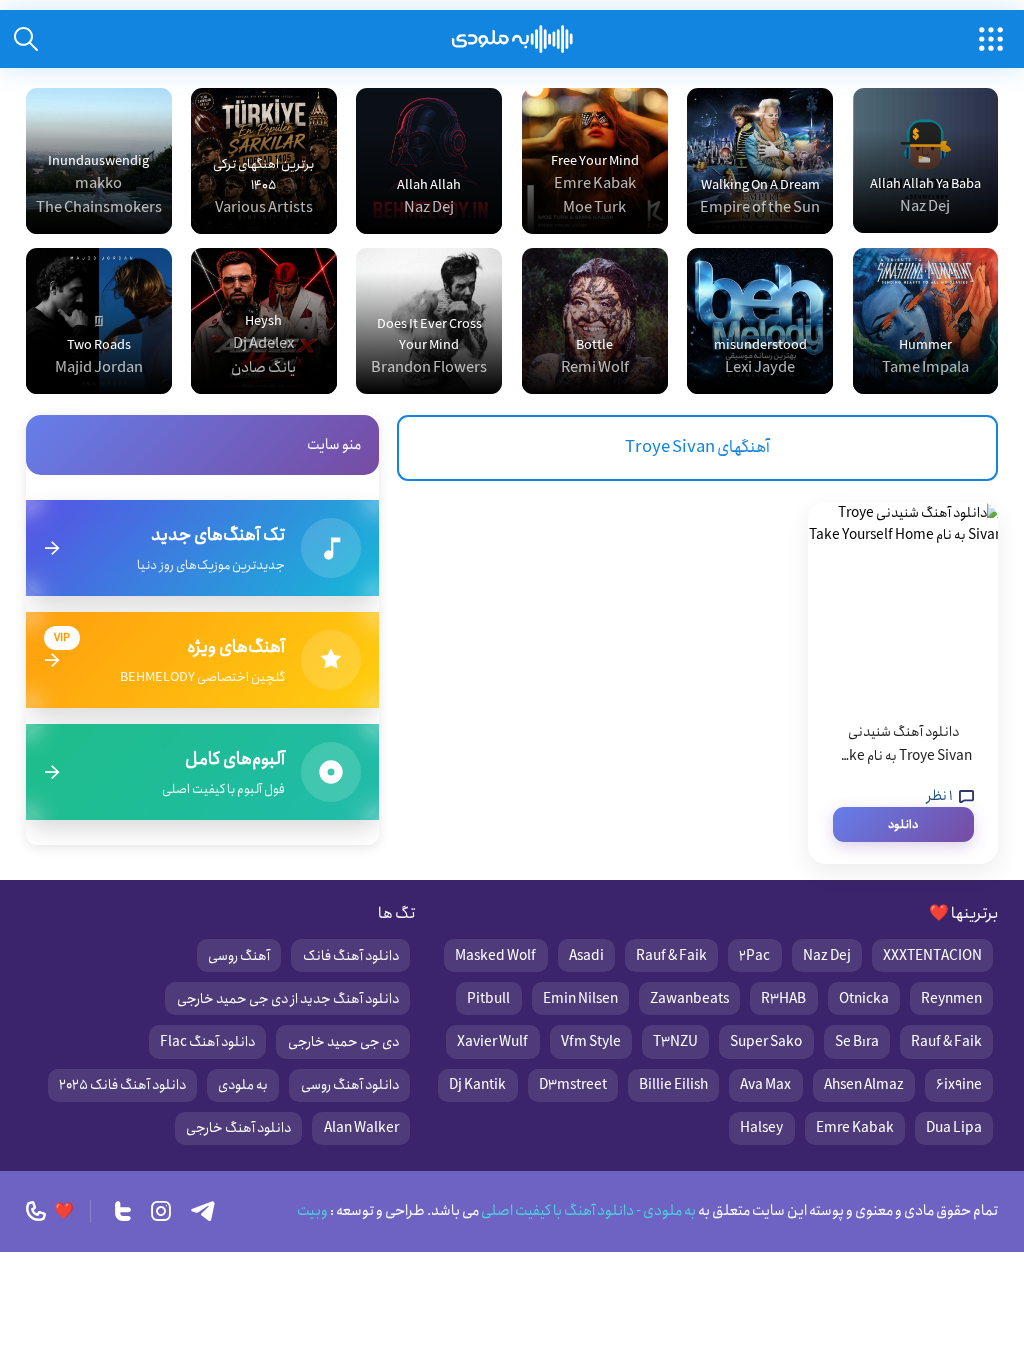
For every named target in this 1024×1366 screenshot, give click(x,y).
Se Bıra (857, 1042)
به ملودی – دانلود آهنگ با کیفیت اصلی (512, 39)
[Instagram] (161, 1211)
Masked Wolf (495, 956)
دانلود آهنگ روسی (350, 1085)
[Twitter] (123, 1211)
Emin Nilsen (580, 999)
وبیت (312, 1211)
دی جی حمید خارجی (343, 1042)
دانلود (903, 824)
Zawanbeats (689, 999)
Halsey (761, 1128)
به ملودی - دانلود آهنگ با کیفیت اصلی (587, 1211)
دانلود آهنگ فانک (351, 956)
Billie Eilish (673, 1085)
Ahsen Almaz (864, 1085)
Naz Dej (827, 956)
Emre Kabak (855, 1128)
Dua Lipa (954, 1128)
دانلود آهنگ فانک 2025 (122, 1085)
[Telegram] (203, 1211)
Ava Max (765, 1085)
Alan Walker (361, 1128)
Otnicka (864, 999)
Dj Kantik (477, 1085)
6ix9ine (959, 1085)
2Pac (754, 956)
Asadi (586, 956)
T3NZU (675, 1042)
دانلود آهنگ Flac (207, 1042)
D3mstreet (573, 1085)
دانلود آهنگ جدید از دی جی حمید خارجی (288, 999)
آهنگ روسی (239, 956)
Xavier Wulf (492, 1042)
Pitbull (488, 999)
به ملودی (243, 1085)
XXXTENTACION (932, 956)
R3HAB (783, 999)
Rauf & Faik (671, 956)
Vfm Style (591, 1042)
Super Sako (766, 1042)
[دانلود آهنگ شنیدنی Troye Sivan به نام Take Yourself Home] (903, 602)
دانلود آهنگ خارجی (238, 1128)
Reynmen (951, 999)
